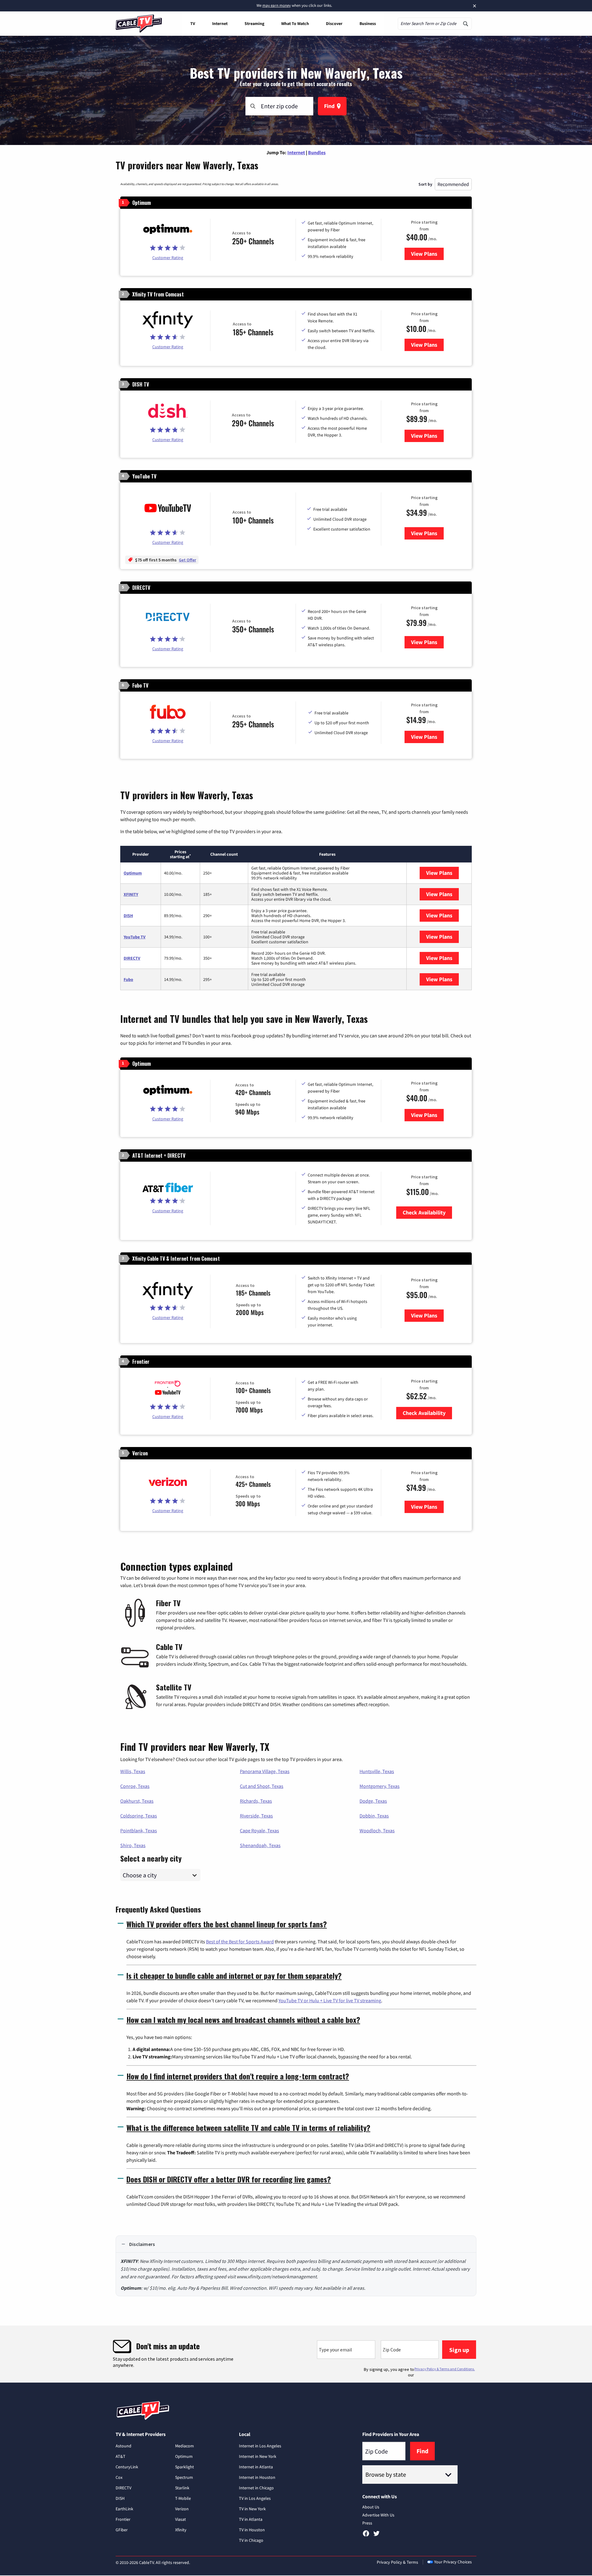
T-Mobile (183, 2498)
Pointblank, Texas (139, 1830)
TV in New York (252, 2509)
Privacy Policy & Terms (397, 2562)
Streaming (254, 23)
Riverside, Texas (256, 1816)
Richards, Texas (256, 1801)
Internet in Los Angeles (260, 2446)
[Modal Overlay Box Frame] (296, 2354)
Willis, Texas (133, 1771)
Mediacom (185, 2446)
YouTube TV (135, 937)
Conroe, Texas (135, 1786)
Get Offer (187, 560)
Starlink (182, 2488)
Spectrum (184, 2477)
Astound (123, 2446)
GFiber (122, 2530)
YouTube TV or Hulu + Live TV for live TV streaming (330, 2000)
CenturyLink (127, 2467)
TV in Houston (252, 2530)
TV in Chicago (251, 2540)
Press (367, 2523)
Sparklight (185, 2467)
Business (368, 23)
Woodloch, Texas (377, 1830)
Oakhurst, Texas (137, 1801)
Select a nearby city (151, 1858)
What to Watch (295, 23)
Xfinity (181, 2530)
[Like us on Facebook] (366, 2536)
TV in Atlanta (251, 2519)
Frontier (123, 2519)
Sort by (425, 184)
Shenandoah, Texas (260, 1845)
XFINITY (131, 894)
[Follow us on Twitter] (376, 2536)
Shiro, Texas (133, 1845)
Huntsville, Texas (377, 1771)
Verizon (182, 2509)
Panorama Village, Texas (265, 1771)
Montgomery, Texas (380, 1786)
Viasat (181, 2519)
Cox (119, 2477)
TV (193, 23)
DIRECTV (132, 958)
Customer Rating (168, 258)
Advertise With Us (378, 2515)
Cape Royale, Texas (259, 1830)
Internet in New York (258, 2456)
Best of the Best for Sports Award (240, 1941)
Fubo (128, 979)
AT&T (121, 2456)
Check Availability (424, 1212)
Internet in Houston (257, 2477)
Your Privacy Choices (453, 2562)
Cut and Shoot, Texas (262, 1786)
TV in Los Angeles (255, 2498)
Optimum (133, 873)
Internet (220, 23)
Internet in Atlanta (256, 2467)
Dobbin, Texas (374, 1816)
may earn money (277, 5)
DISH (128, 916)
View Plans (427, 254)
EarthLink (124, 2509)
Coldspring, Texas (139, 1816)
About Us (371, 2507)
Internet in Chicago (256, 2488)
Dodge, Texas (373, 1801)
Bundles (317, 152)
